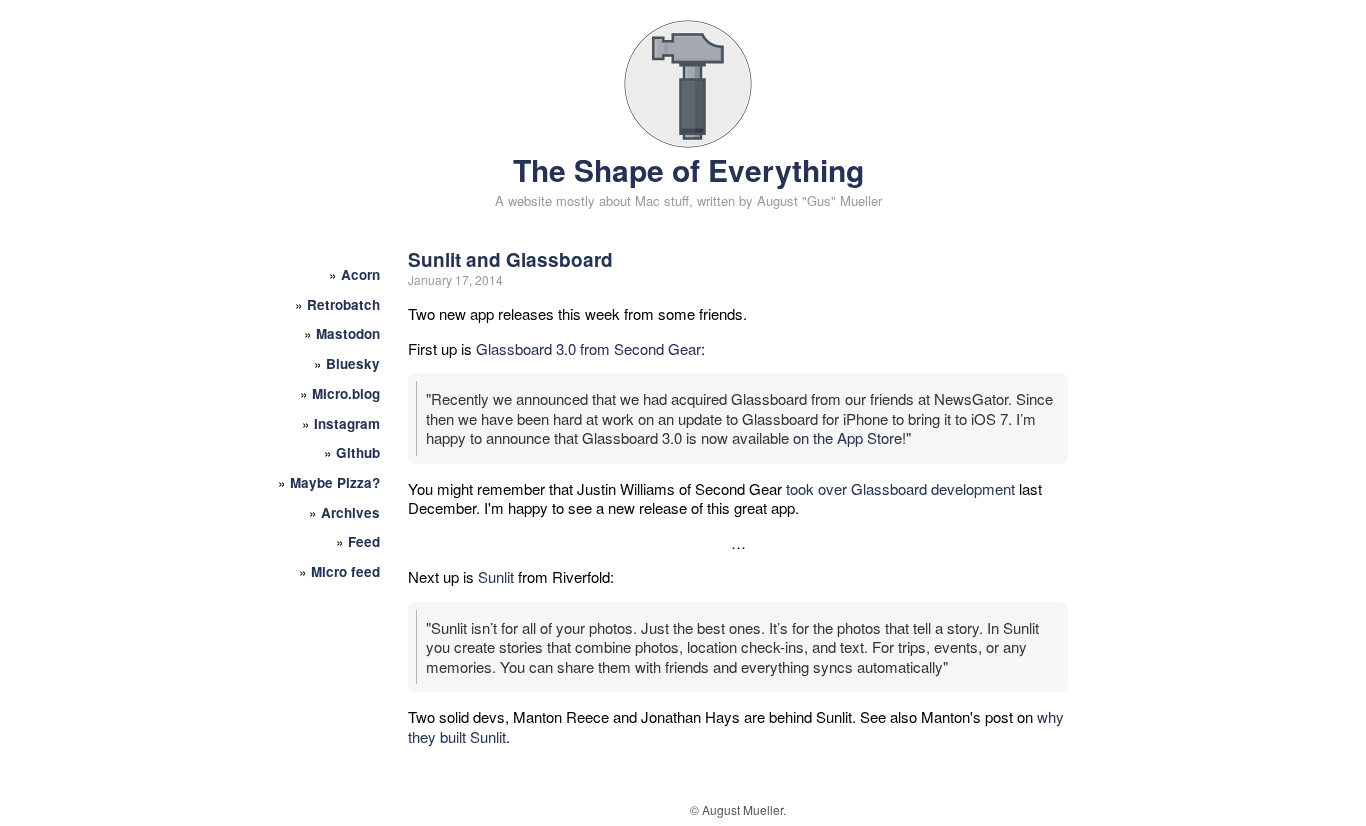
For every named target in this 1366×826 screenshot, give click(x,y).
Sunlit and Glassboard (510, 259)
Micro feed (345, 571)
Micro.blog (346, 393)
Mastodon (348, 333)
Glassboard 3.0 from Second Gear (588, 348)
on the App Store (847, 437)
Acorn (360, 274)
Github (358, 452)
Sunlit (496, 576)
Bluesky (353, 363)
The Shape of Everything (688, 169)
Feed (364, 541)
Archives (350, 512)
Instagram (347, 423)
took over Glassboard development (900, 488)
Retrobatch (343, 304)
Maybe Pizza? (335, 482)
